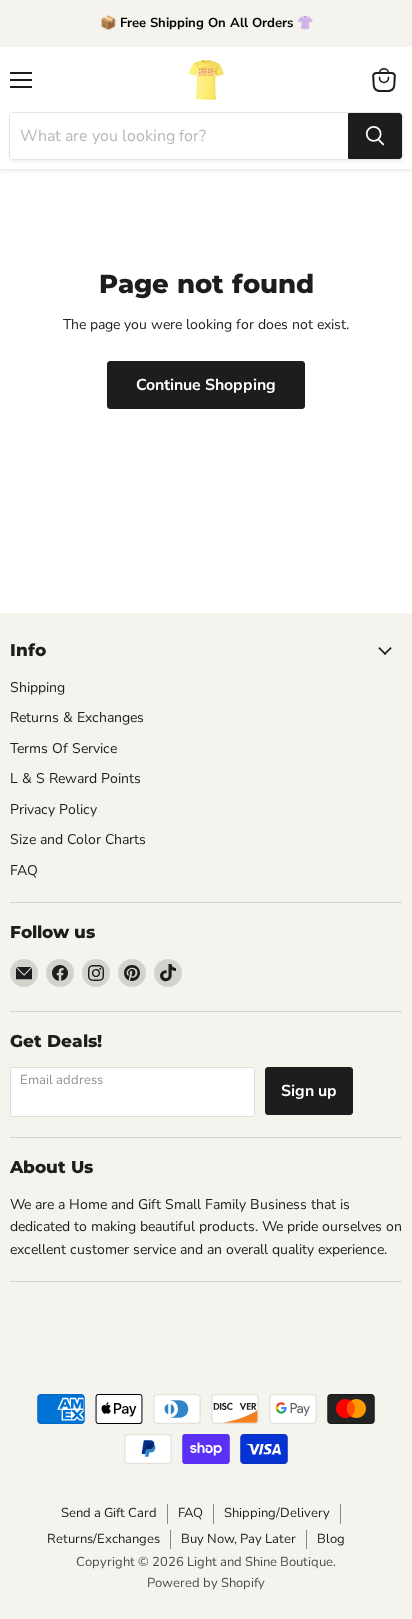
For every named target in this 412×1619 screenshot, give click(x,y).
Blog (331, 1539)
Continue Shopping (206, 385)
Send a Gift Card (109, 1513)
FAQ (24, 870)
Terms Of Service (63, 748)
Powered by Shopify (206, 1583)
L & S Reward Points (75, 778)
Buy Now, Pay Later (238, 1539)
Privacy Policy (53, 809)
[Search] (375, 136)
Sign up (309, 1091)
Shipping (37, 687)
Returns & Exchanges (77, 717)
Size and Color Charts (78, 839)
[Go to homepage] (206, 80)
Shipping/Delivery (277, 1513)
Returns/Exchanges (103, 1539)
